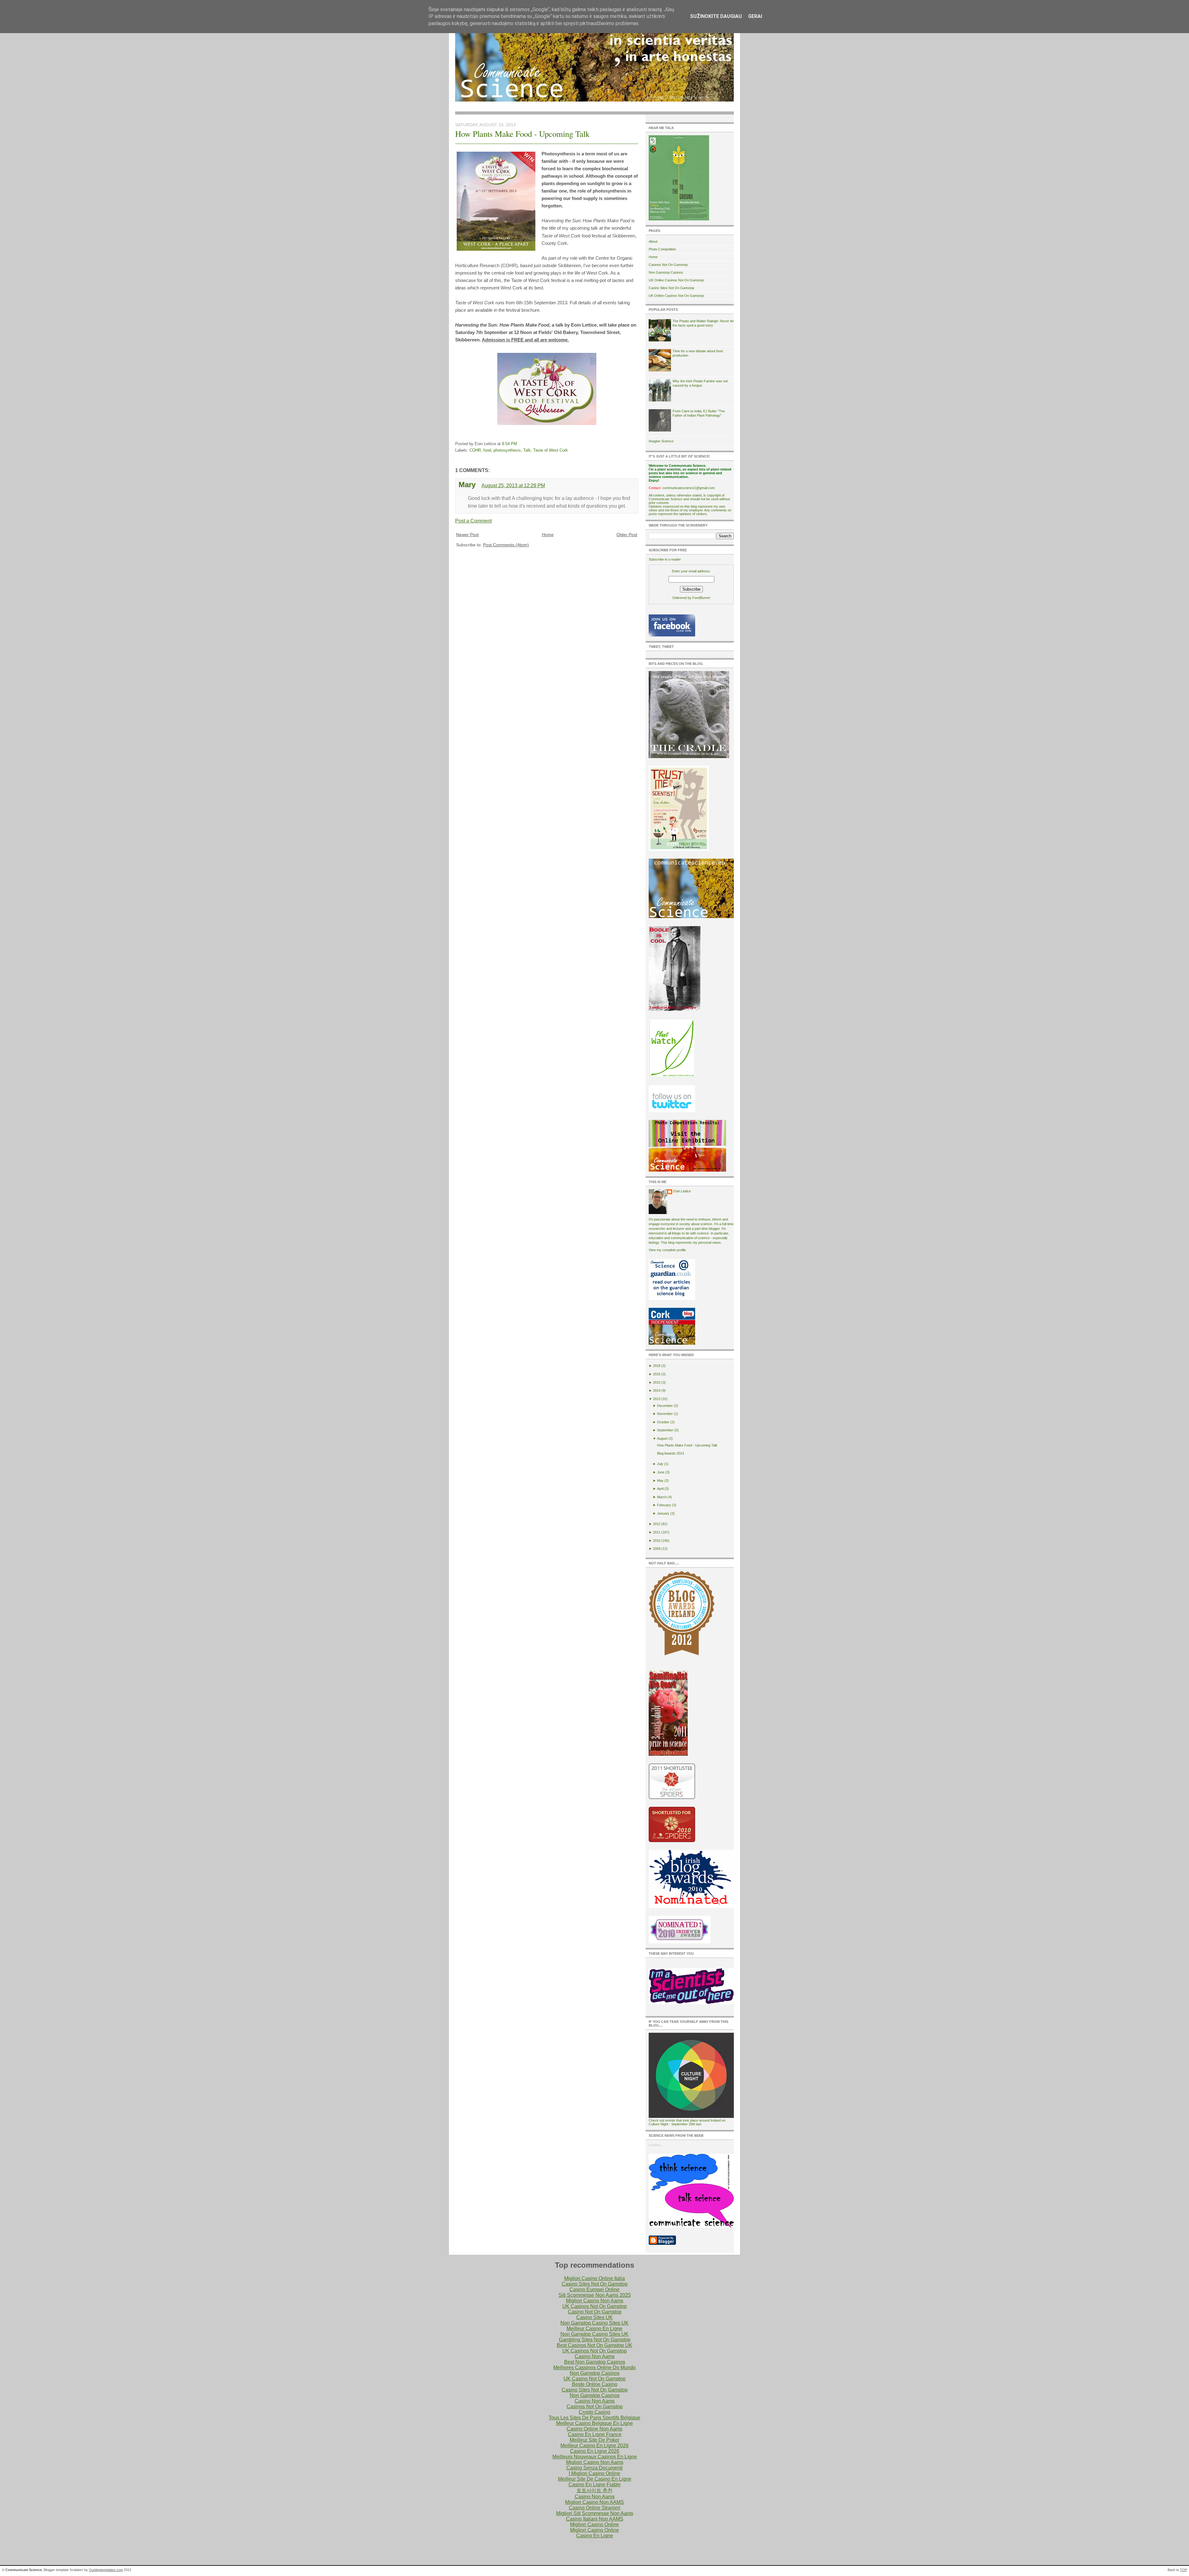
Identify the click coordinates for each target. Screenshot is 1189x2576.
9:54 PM (510, 444)
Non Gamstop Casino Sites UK (594, 2323)
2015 (657, 1382)
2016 (657, 1374)
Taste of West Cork (551, 450)
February (664, 1505)
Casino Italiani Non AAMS (595, 2519)
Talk (527, 450)
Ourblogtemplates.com (106, 2570)
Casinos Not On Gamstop (668, 265)
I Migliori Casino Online (594, 2473)
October (663, 1422)
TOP (1184, 2570)
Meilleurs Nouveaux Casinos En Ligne (595, 2457)
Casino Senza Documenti (594, 2468)
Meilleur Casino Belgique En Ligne (594, 2423)
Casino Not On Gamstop (595, 2312)
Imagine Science (661, 441)
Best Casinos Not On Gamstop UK (594, 2345)
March (662, 1497)
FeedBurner (701, 598)
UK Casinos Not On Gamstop (594, 2306)
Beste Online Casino (595, 2384)
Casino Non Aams (595, 2356)
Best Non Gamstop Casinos (595, 2362)
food (487, 450)
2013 (657, 1399)
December (665, 1406)
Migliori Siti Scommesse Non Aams (595, 2513)
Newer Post (467, 535)
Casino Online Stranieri (594, 2508)
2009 (657, 1549)
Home (548, 535)
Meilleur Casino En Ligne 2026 (594, 2446)
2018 (657, 1366)
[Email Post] (519, 444)
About (653, 241)
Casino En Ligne (595, 2536)
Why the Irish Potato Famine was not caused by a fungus (700, 383)
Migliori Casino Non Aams (595, 2301)
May (660, 1481)
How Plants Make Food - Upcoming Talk (522, 134)
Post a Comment (473, 521)
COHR (475, 450)
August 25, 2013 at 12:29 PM (513, 486)
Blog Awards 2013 (671, 1453)
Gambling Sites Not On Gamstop (595, 2340)
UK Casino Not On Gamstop (594, 2379)
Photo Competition (662, 249)
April (660, 1489)
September (665, 1430)
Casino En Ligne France (595, 2434)
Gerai (755, 16)
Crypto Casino (594, 2412)
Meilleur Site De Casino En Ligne (595, 2479)
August (662, 1438)
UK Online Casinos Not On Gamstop (676, 280)
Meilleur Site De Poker (594, 2440)
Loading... (656, 2145)
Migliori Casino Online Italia (594, 2278)
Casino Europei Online (594, 2290)
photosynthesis (507, 450)
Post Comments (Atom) (506, 545)
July (660, 1464)
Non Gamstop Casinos (666, 272)
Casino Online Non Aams (594, 2429)
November (665, 1414)
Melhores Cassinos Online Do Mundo (594, 2368)
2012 (657, 1524)
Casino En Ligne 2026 (595, 2451)
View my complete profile (667, 1250)
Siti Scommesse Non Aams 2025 (595, 2295)
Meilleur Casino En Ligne (594, 2329)
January (663, 1513)
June (661, 1472)
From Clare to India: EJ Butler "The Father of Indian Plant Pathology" (699, 413)
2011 (657, 1532)
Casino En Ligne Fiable (594, 2485)
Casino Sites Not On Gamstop (671, 288)
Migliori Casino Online (594, 2524)
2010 (657, 1541)
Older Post (627, 535)
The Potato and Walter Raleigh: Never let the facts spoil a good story (703, 323)
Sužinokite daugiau (716, 16)
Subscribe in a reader (665, 559)
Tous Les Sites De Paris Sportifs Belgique (594, 2418)
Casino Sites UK (594, 2317)
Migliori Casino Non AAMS (594, 2502)
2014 (657, 1390)
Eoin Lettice (682, 1191)
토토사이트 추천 (594, 2490)
